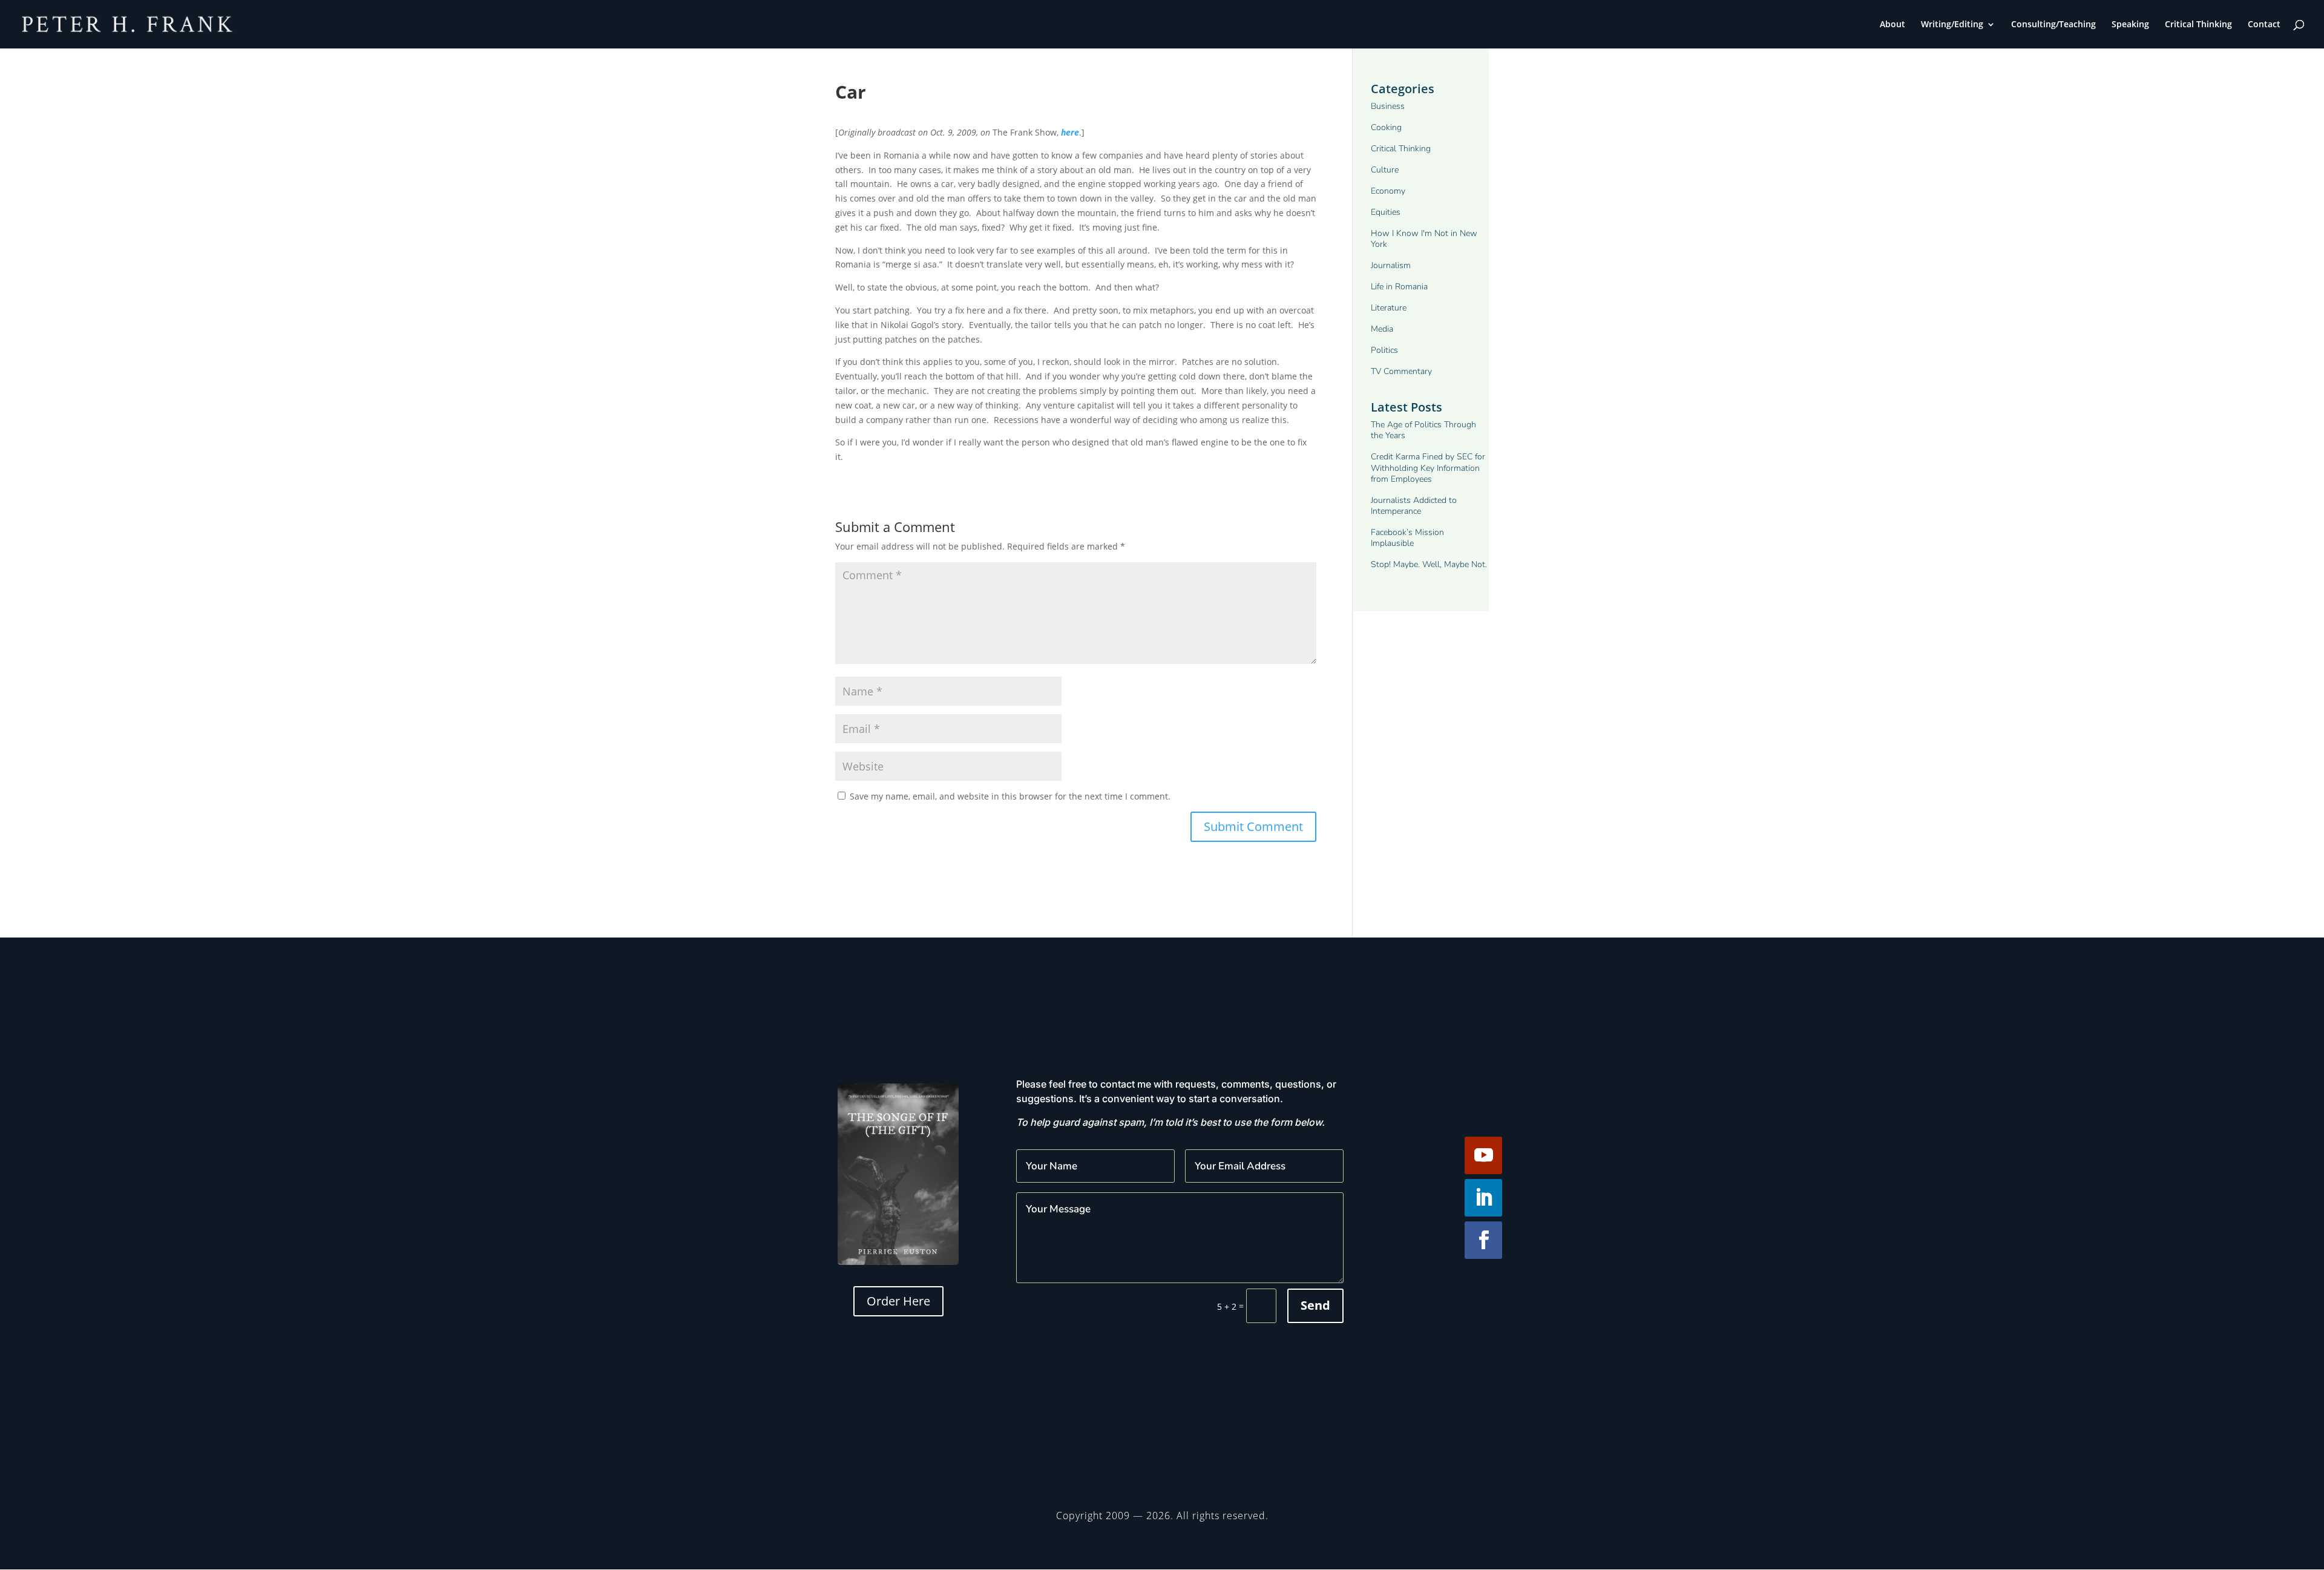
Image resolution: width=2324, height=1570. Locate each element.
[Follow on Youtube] (1483, 1155)
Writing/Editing (1952, 25)
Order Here (898, 1301)
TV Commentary (1401, 372)
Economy (1388, 191)
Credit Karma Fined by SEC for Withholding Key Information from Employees (1428, 468)
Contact (2264, 25)
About (1892, 25)
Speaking (2130, 25)
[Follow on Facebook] (1483, 1240)
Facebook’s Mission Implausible (1407, 538)
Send (1315, 1305)
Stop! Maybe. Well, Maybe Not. (1429, 565)
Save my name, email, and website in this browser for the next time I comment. (1010, 796)
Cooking (1386, 128)
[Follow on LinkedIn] (1483, 1198)
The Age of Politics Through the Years (1423, 430)
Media (1382, 329)
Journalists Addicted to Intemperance (1414, 506)
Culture (1385, 170)
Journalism (1391, 266)
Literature (1389, 308)
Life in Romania (1399, 287)
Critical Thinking (2198, 25)
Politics (1384, 350)
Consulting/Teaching (2053, 25)
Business (1388, 107)
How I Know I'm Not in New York (1424, 239)
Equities (1386, 212)
